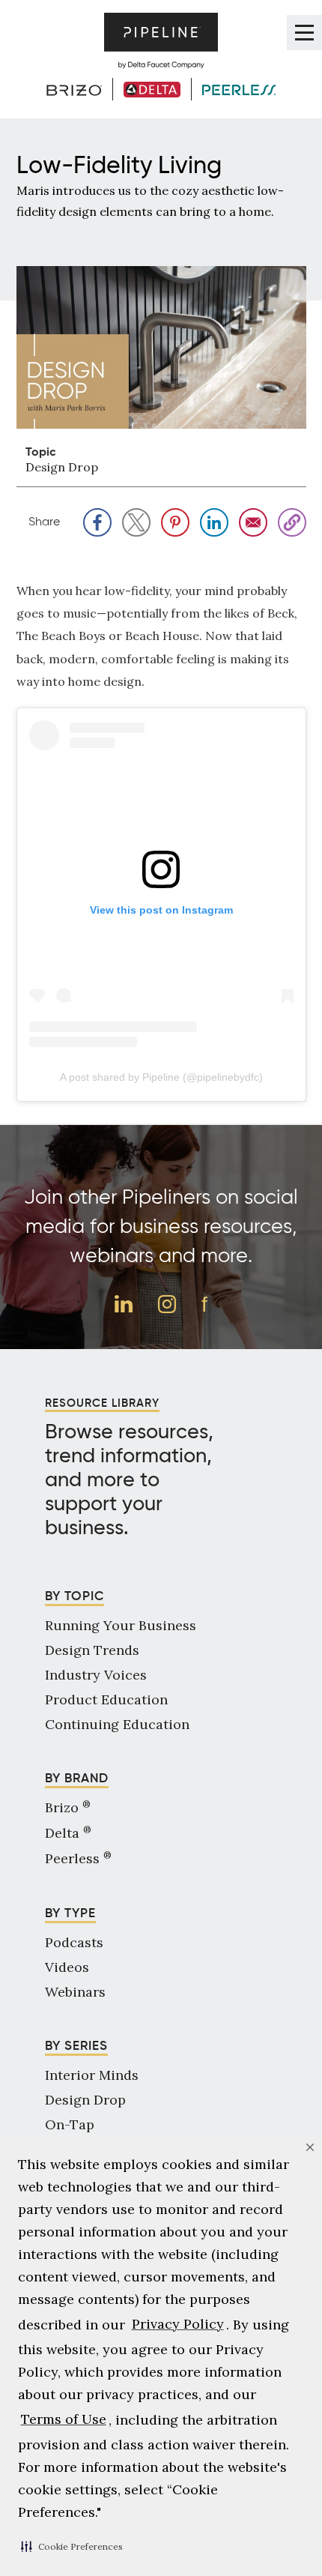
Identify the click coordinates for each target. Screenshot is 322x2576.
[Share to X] (136, 522)
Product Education (106, 1699)
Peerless (78, 1858)
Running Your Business (121, 1625)
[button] (72, 2546)
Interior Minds (92, 2075)
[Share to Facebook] (97, 522)
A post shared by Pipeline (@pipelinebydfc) (161, 1077)
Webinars (75, 1992)
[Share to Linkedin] (214, 522)
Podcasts (74, 1942)
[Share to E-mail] (253, 522)
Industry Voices (96, 1675)
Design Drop (62, 467)
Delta (68, 1833)
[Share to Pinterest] (175, 522)
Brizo (68, 1807)
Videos (67, 1967)
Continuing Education (117, 1724)
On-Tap (70, 2124)
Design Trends (92, 1650)
